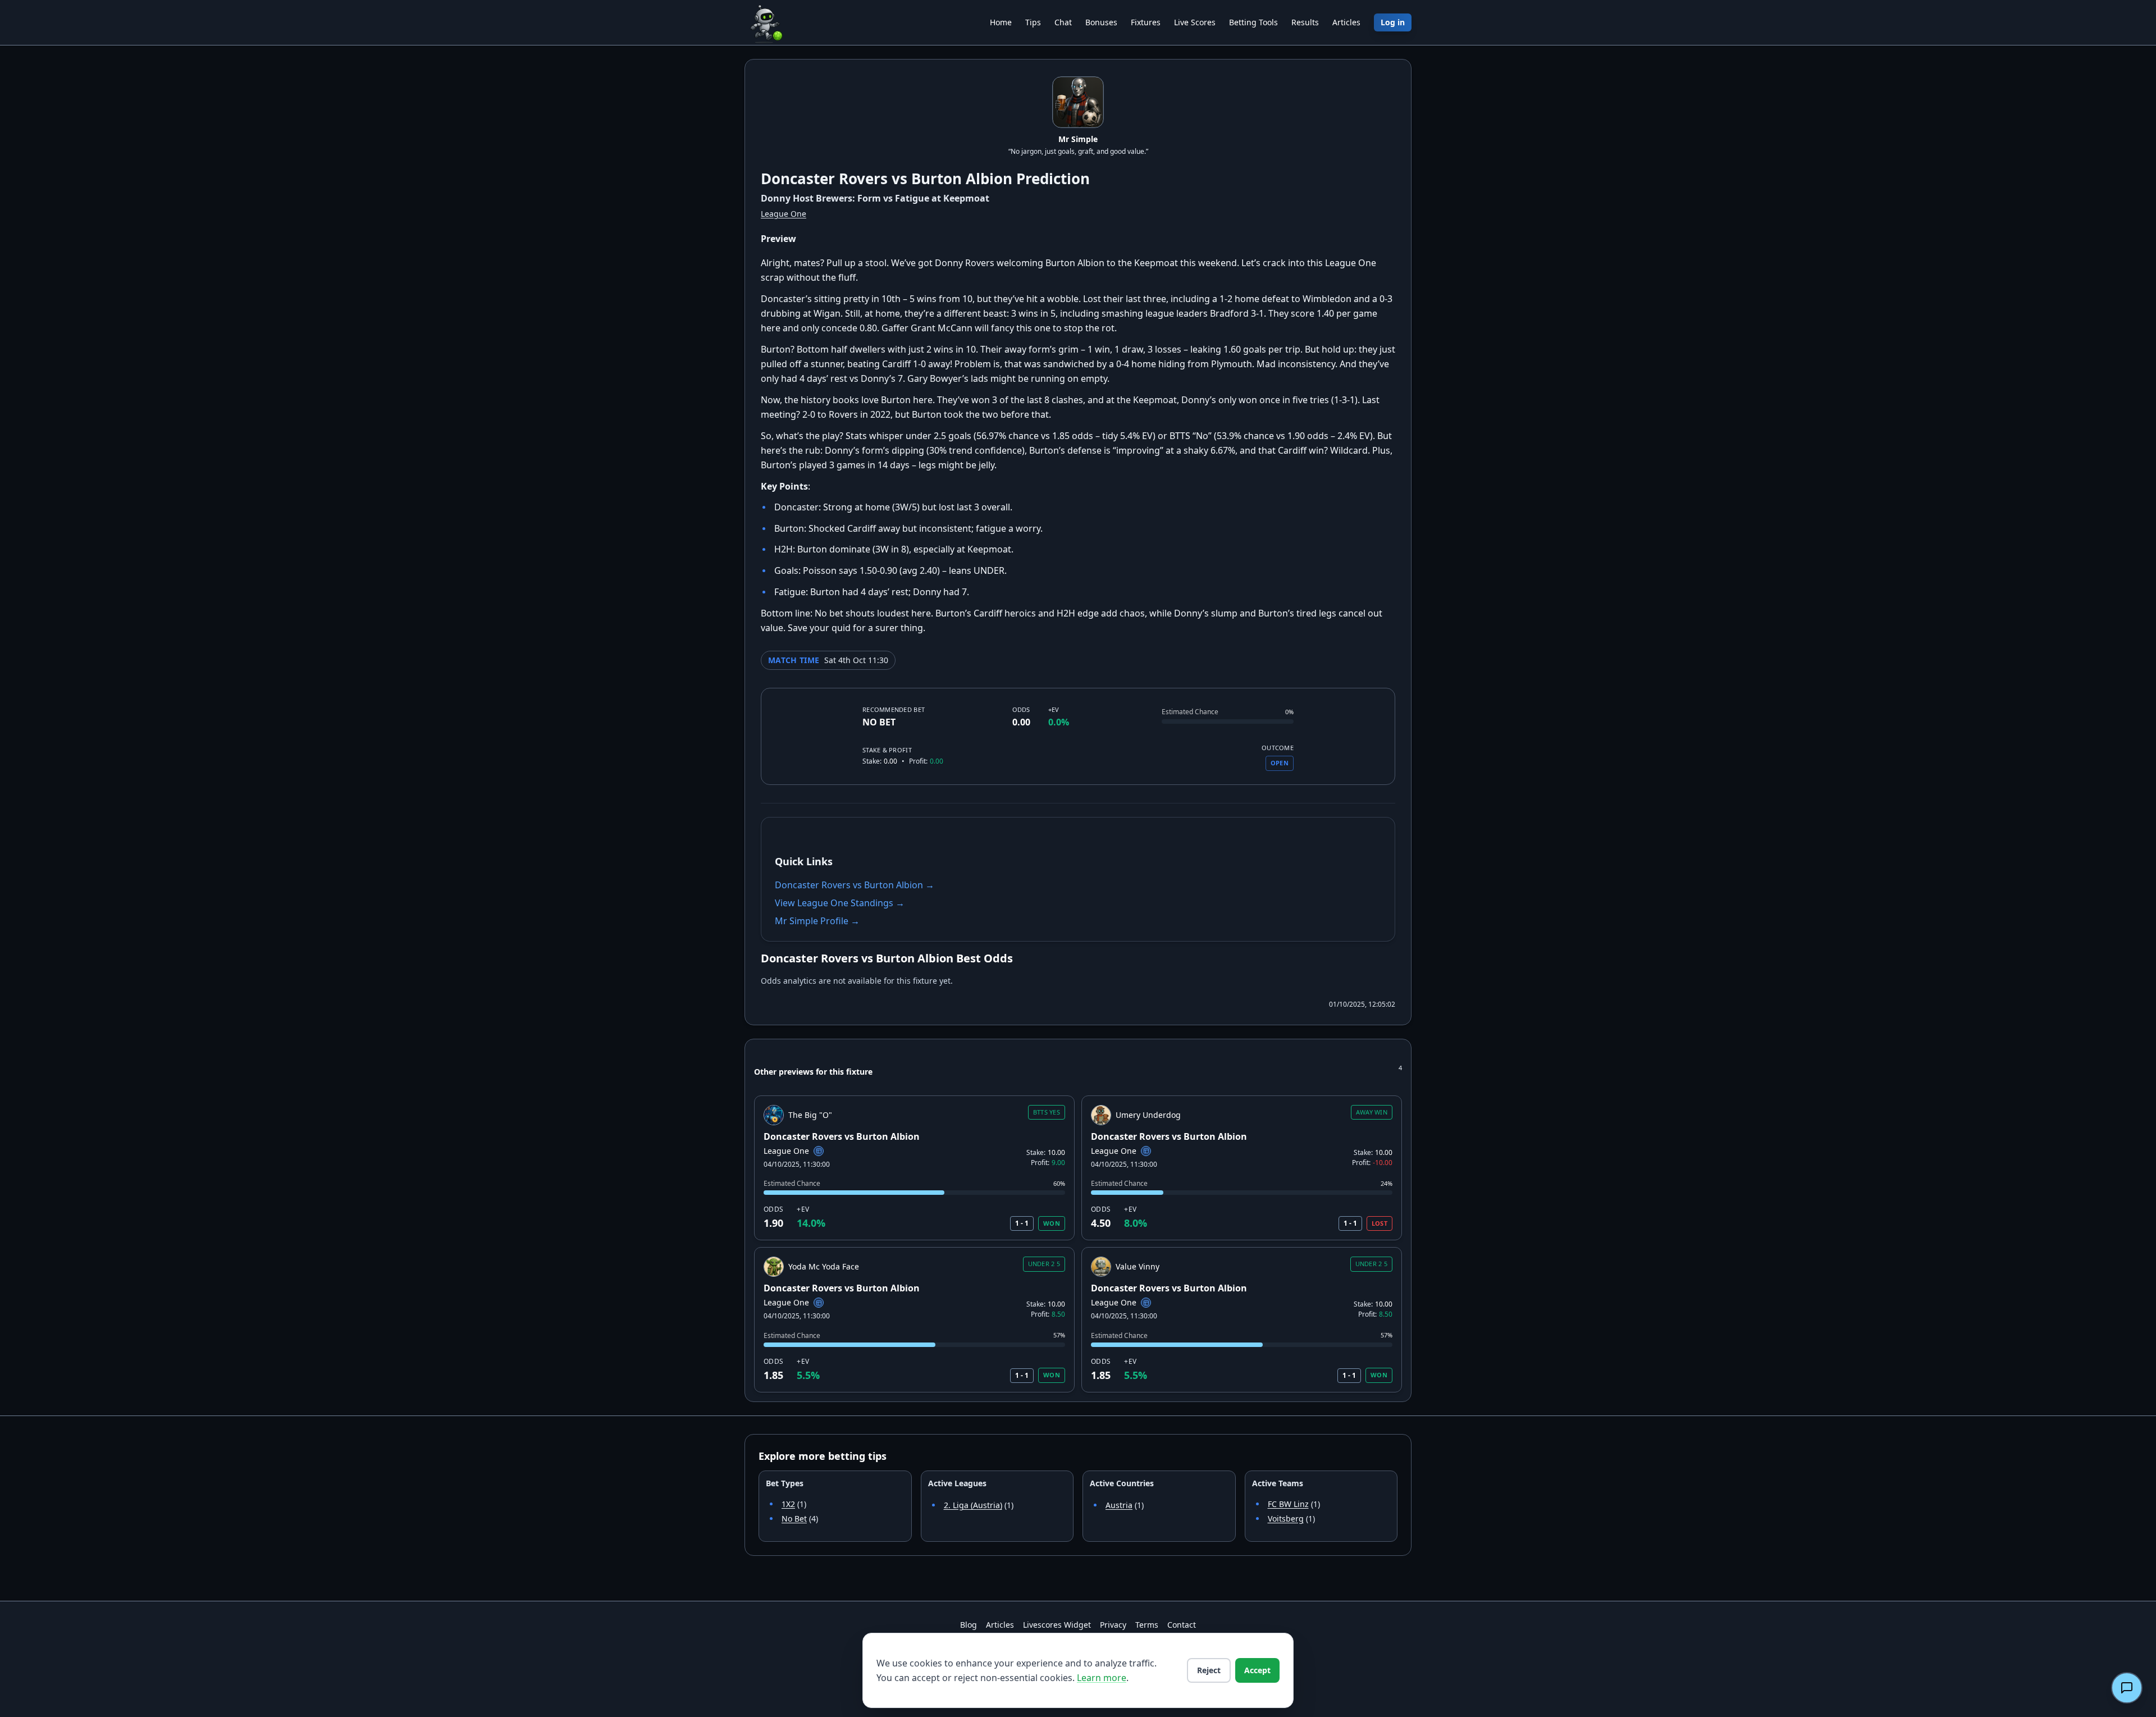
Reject (1209, 1670)
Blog (969, 1625)
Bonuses (1101, 22)
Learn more (1102, 1678)
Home (1001, 22)
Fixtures (1146, 22)
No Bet (794, 1519)
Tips (1033, 22)
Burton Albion (962, 179)
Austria (1119, 1505)
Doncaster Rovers (824, 179)
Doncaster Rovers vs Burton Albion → (855, 885)
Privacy (1113, 1625)
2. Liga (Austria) (973, 1505)
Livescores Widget (1057, 1625)
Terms (1147, 1625)
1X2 (788, 1504)
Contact (1182, 1625)
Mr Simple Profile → (817, 921)
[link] (914, 1168)
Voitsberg (1286, 1519)
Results (1305, 22)
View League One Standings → (840, 903)
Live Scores (1195, 22)
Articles (1346, 22)
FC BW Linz (1288, 1504)
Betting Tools (1253, 22)
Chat (1063, 22)
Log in (1393, 22)
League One (784, 214)
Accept (1257, 1670)
